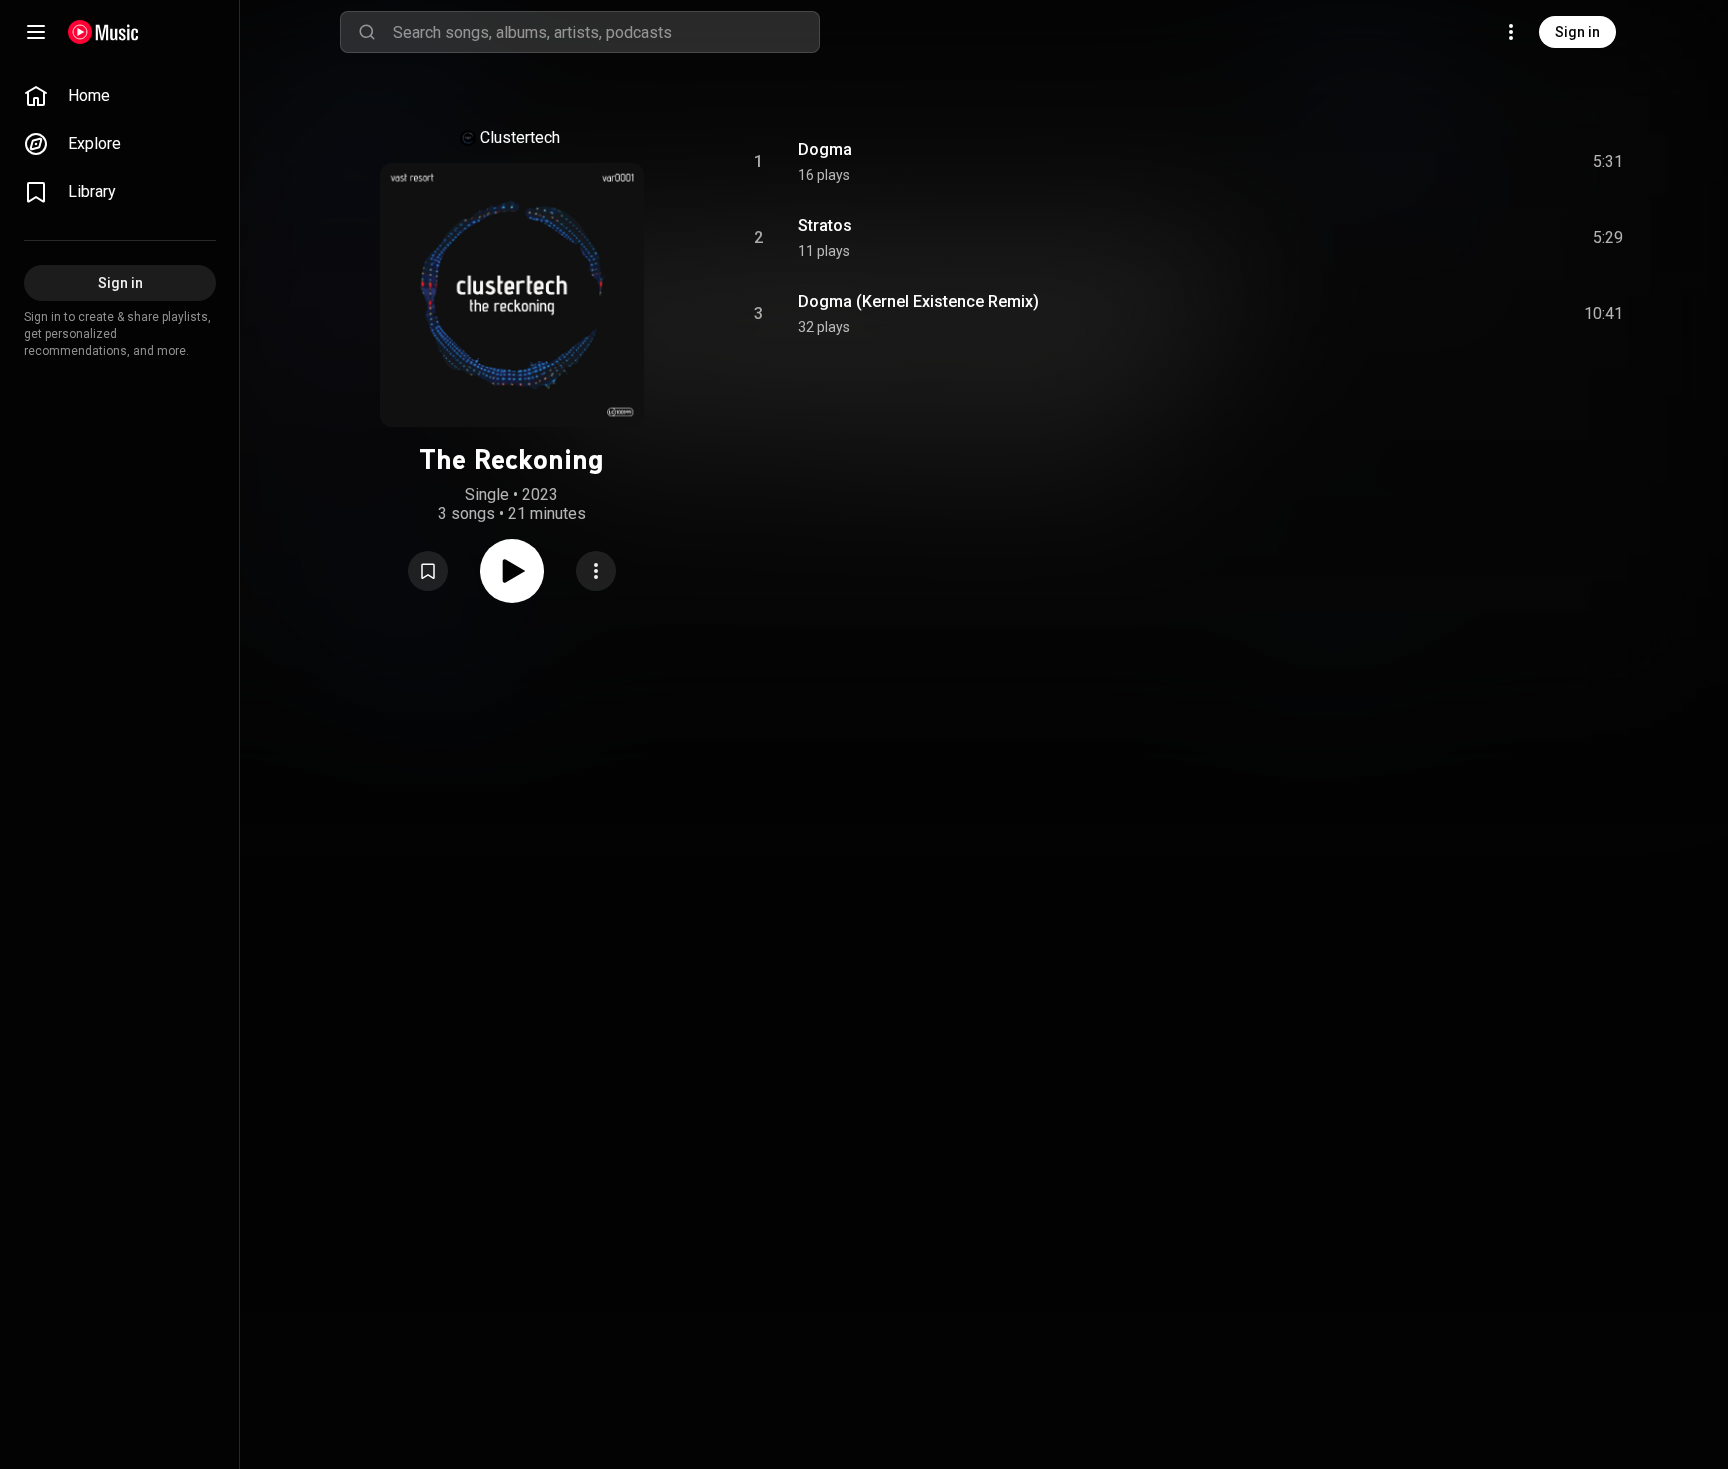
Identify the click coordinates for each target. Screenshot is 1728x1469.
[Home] (103, 32)
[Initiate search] (367, 32)
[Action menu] (596, 571)
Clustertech (520, 137)
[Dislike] (1495, 162)
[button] (428, 571)
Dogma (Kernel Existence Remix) (918, 301)
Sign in (1577, 32)
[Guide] (36, 32)
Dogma (825, 149)
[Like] (1457, 162)
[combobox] (606, 32)
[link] (120, 96)
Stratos (825, 225)
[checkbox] (1609, 162)
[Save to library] (428, 571)
